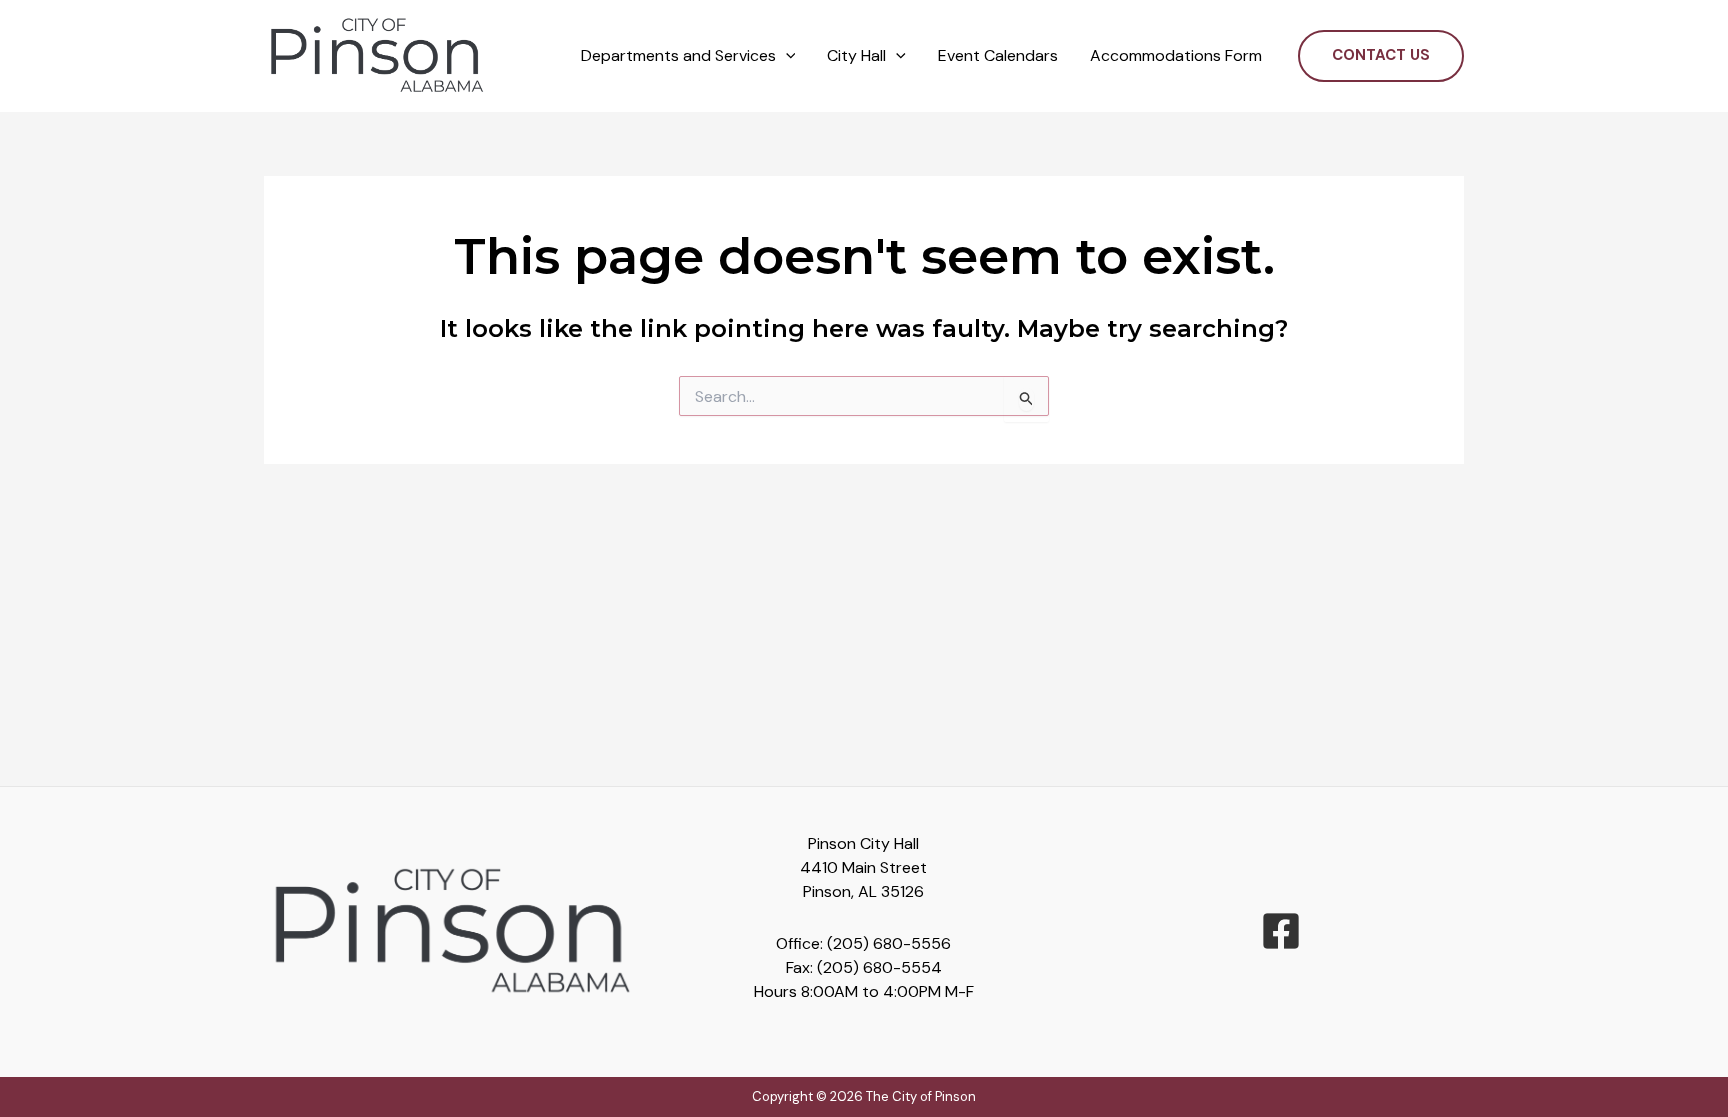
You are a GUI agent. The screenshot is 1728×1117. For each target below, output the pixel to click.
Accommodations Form (1176, 56)
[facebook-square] (1281, 931)
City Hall (856, 56)
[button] (786, 56)
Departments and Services (678, 56)
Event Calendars (998, 56)
